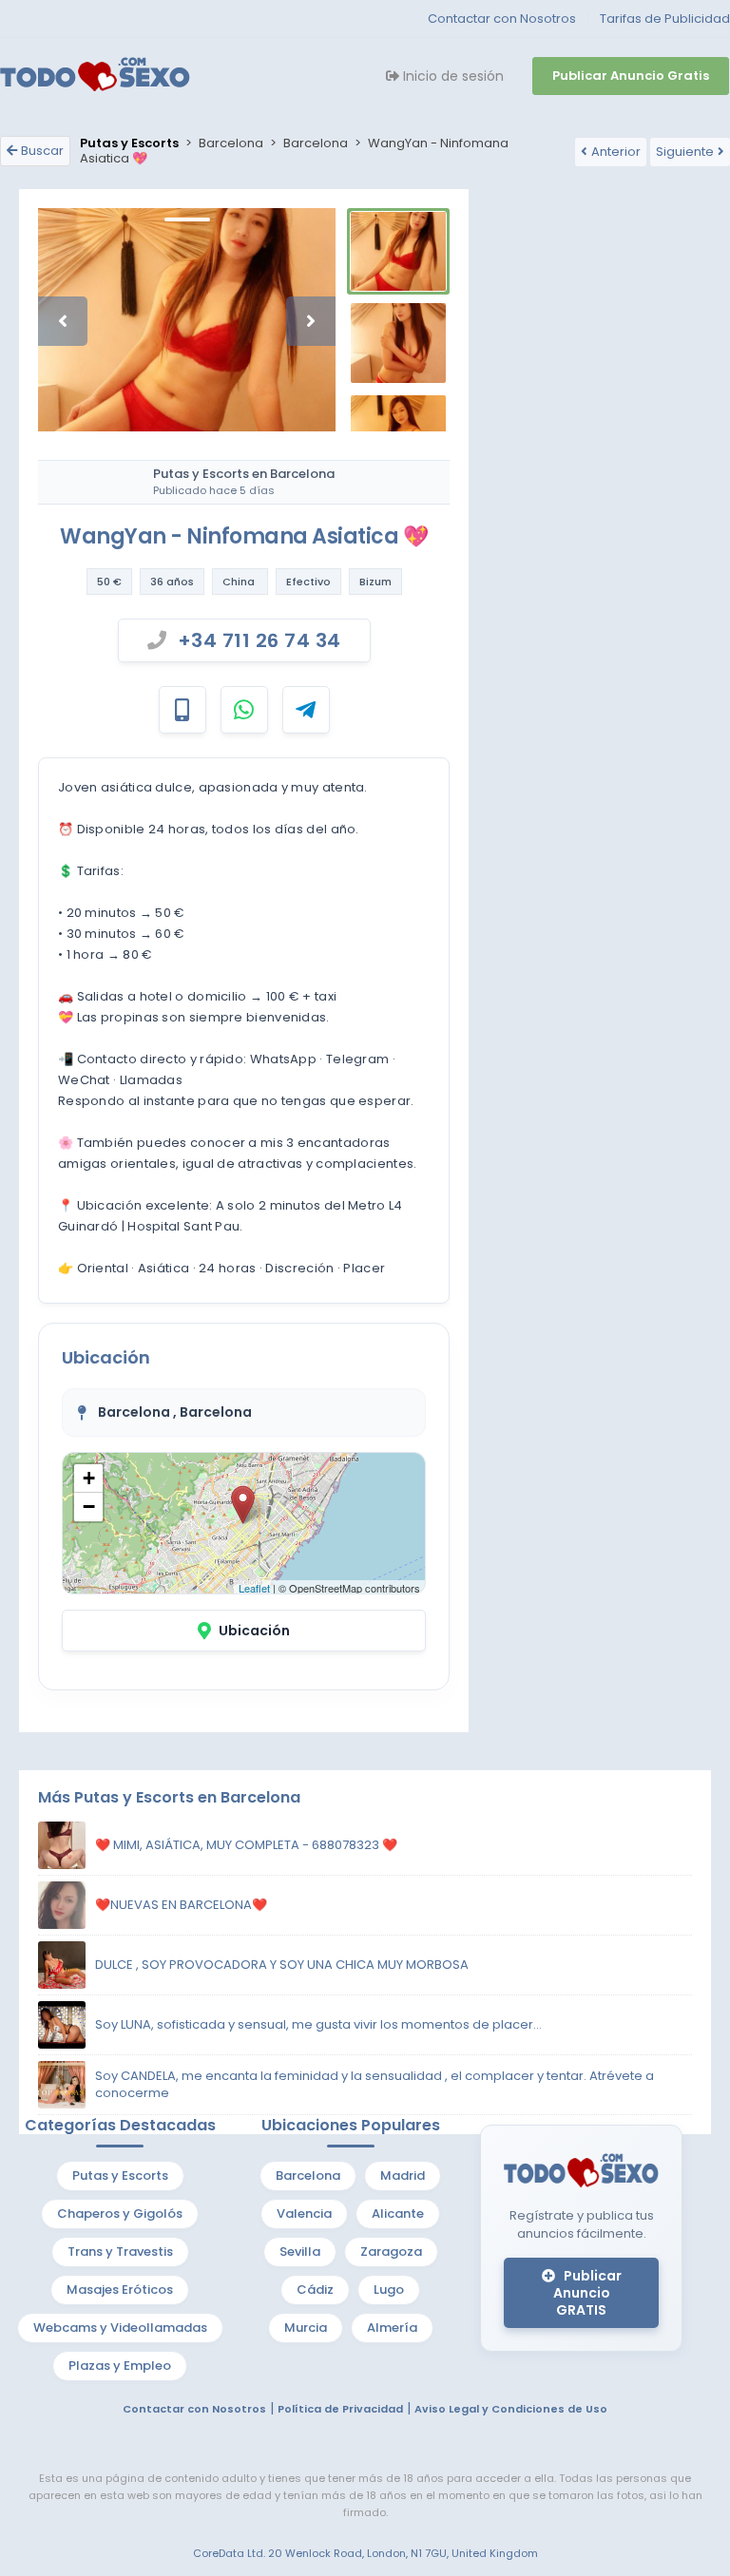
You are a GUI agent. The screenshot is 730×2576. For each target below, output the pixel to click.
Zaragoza (391, 2252)
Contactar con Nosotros (502, 19)
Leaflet (254, 1588)
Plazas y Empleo (120, 2366)
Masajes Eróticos (120, 2290)
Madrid (403, 2175)
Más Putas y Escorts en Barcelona (169, 1797)
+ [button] (89, 1478)
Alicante (398, 2213)
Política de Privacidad (340, 2409)
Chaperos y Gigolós (120, 2213)
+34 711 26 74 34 (259, 640)
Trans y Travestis (120, 2252)
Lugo (389, 2290)
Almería (392, 2328)
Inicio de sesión (451, 76)
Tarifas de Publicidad (665, 19)
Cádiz (315, 2290)
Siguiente (685, 152)
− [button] (89, 1507)
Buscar (42, 151)
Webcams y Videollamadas (120, 2328)
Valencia (304, 2213)
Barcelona (308, 2175)
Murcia (306, 2328)
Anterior (616, 152)
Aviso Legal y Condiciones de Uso (511, 2409)
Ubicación (254, 1631)
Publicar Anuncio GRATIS (587, 2293)
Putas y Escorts (120, 2175)
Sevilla (300, 2252)
